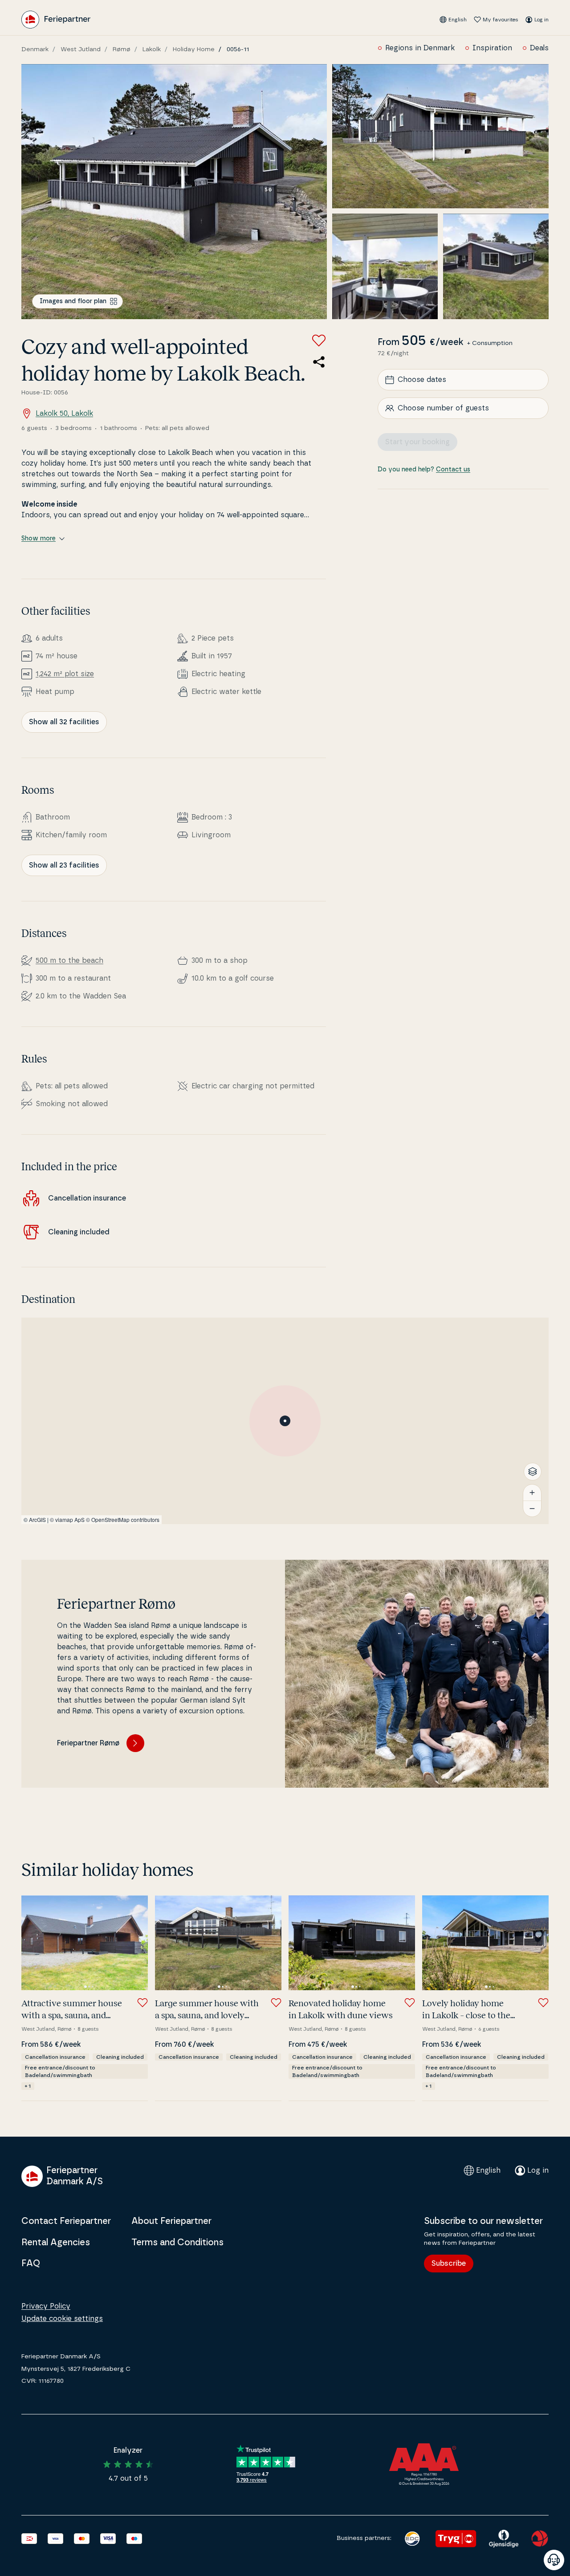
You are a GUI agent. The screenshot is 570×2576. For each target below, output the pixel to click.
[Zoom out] (532, 1509)
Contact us (453, 470)
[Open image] (174, 192)
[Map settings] (533, 1472)
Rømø (122, 49)
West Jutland (81, 49)
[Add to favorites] (319, 341)
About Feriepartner (171, 2221)
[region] (285, 1421)
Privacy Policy (46, 2306)
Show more (39, 539)
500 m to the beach (69, 961)
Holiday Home (194, 49)
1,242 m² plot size (65, 674)
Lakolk (152, 49)
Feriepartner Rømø (88, 1743)
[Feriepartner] (56, 20)
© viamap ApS (67, 1519)
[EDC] (412, 2539)
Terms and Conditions (177, 2243)
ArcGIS (37, 1519)
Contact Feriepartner (66, 2221)
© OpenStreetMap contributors (123, 1519)
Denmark (35, 49)
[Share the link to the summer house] (319, 362)
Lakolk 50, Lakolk (64, 414)
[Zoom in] (532, 1493)
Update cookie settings (62, 2319)
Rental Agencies (56, 2243)
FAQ (31, 2264)
